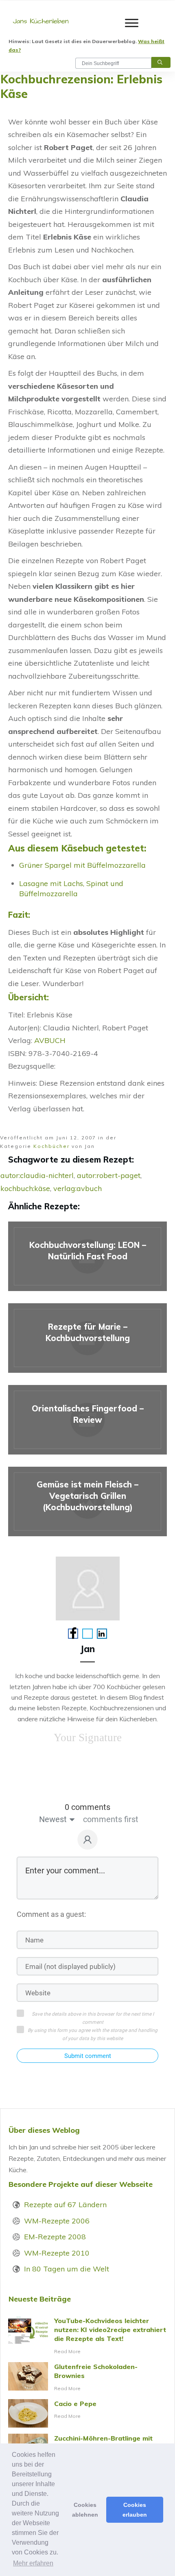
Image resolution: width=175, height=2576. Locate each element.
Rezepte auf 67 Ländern (65, 2205)
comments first (111, 1819)
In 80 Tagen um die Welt (67, 2269)
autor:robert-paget (109, 1175)
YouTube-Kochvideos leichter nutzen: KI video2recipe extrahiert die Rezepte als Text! (87, 2336)
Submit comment (88, 2056)
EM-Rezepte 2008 (55, 2237)
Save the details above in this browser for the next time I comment (93, 2018)
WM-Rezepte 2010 (57, 2253)
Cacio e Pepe (87, 2413)
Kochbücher (51, 1146)
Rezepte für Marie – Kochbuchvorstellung (87, 1338)
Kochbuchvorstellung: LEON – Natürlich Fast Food (87, 1256)
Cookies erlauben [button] (135, 2510)
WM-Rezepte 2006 (57, 2221)
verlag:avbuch (78, 1188)
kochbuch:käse (25, 1188)
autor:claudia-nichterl (37, 1175)
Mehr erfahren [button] (33, 2563)
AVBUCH (50, 1040)
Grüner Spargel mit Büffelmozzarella (82, 865)
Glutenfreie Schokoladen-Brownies (87, 2378)
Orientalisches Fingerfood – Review (87, 1420)
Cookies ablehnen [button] (85, 2510)
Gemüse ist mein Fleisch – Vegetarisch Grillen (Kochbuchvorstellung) (87, 1501)
